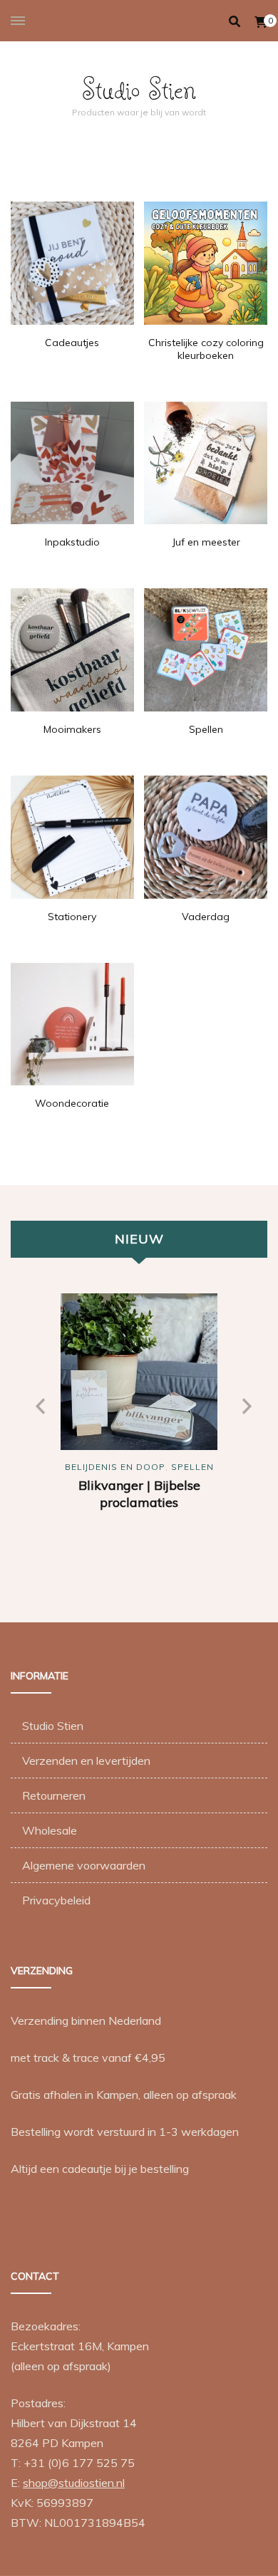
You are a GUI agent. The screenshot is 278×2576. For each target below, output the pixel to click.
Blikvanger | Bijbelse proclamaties (139, 1494)
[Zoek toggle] (235, 21)
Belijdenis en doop (115, 1467)
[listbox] (139, 1440)
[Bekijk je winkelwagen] (261, 22)
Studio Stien (139, 89)
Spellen (192, 1467)
